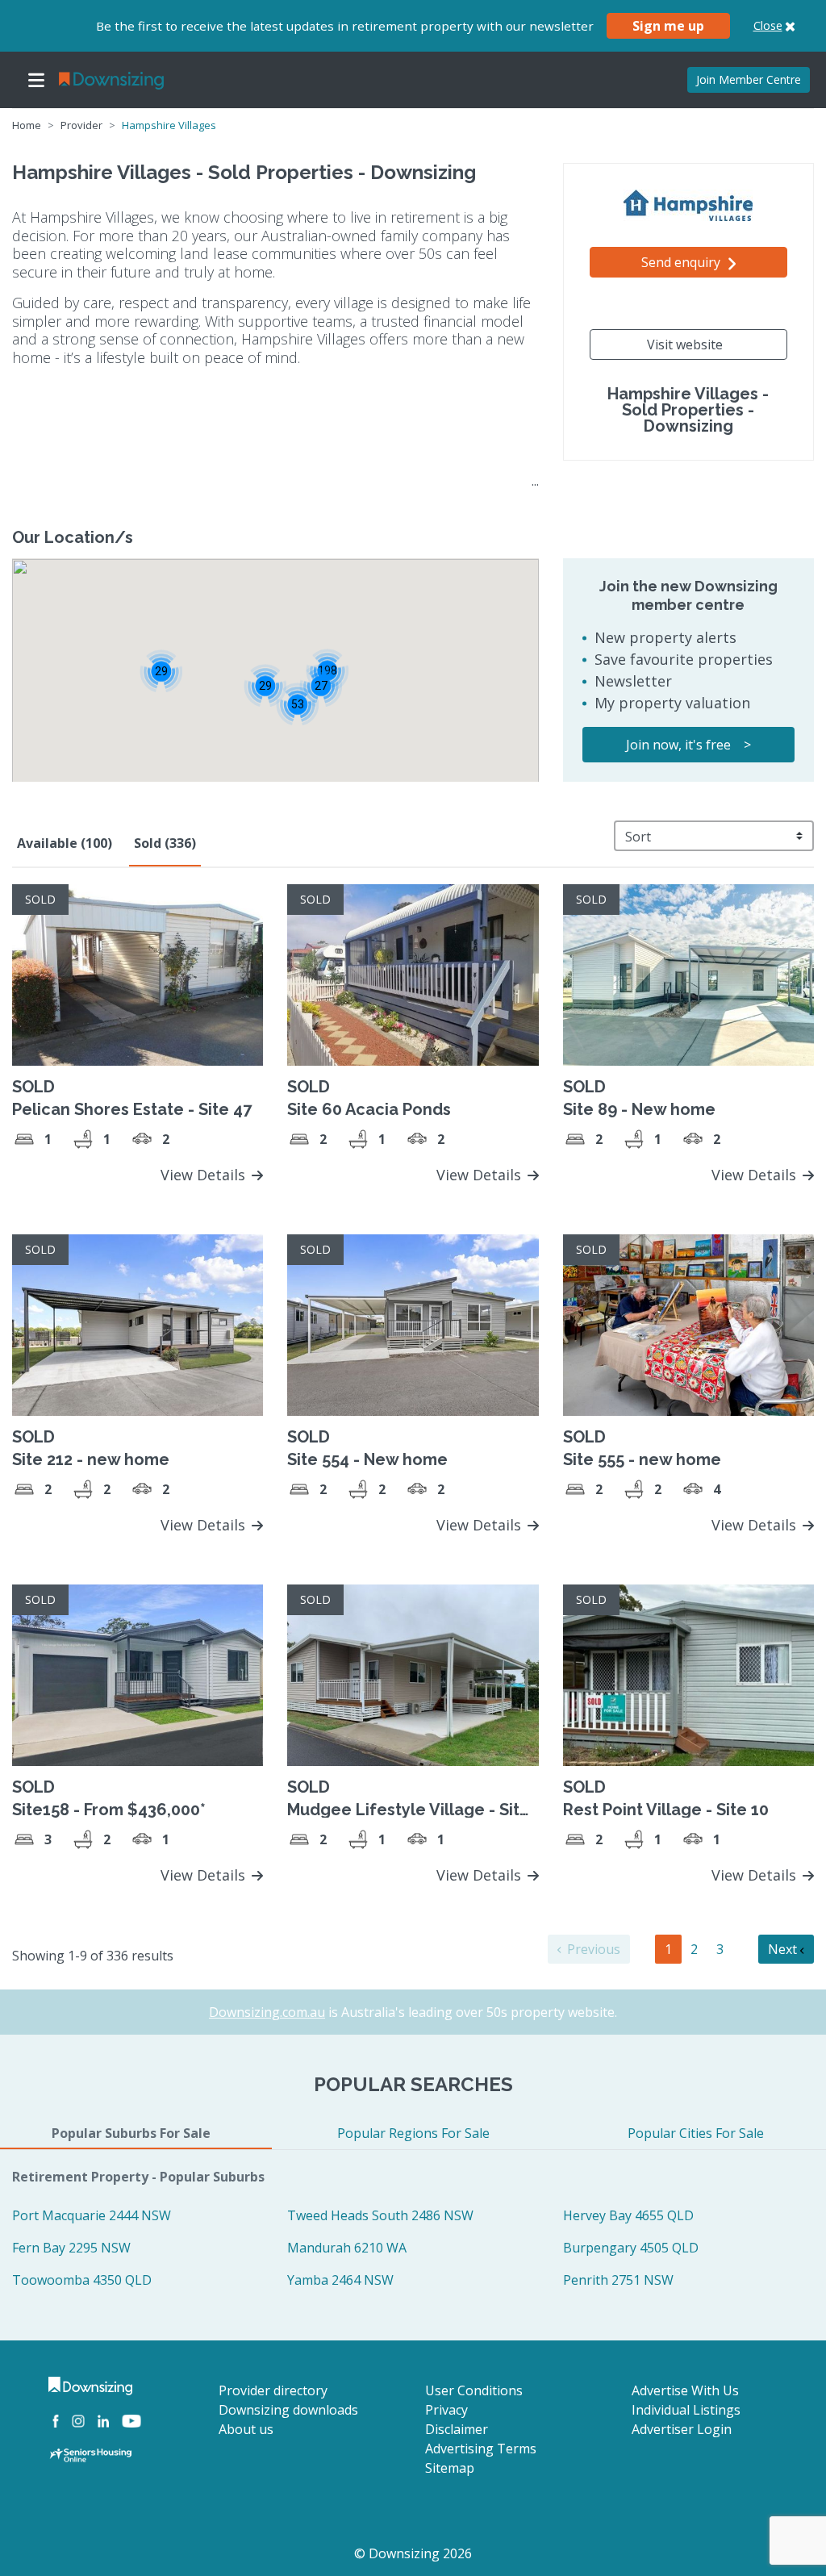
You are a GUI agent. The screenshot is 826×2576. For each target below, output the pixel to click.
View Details (205, 1175)
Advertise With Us (685, 2390)
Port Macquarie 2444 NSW (92, 2215)
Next (784, 1949)
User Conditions (474, 2390)
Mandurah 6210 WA (347, 2248)
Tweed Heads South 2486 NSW (380, 2215)
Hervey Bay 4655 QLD (628, 2215)
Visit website (685, 344)
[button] (297, 704)
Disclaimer (457, 2429)
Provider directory (273, 2390)
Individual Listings (686, 2410)
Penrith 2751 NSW (618, 2280)
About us (246, 2429)
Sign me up (668, 26)
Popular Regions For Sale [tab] (413, 2133)
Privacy (446, 2410)
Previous (592, 1949)
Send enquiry (682, 262)
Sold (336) (165, 843)
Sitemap (450, 2468)
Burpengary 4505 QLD (631, 2248)
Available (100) (65, 843)
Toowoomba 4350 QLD (82, 2280)
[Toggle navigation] (36, 80)
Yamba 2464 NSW (340, 2280)
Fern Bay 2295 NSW (71, 2248)
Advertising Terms (481, 2449)
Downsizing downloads (288, 2410)
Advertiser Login (682, 2429)
